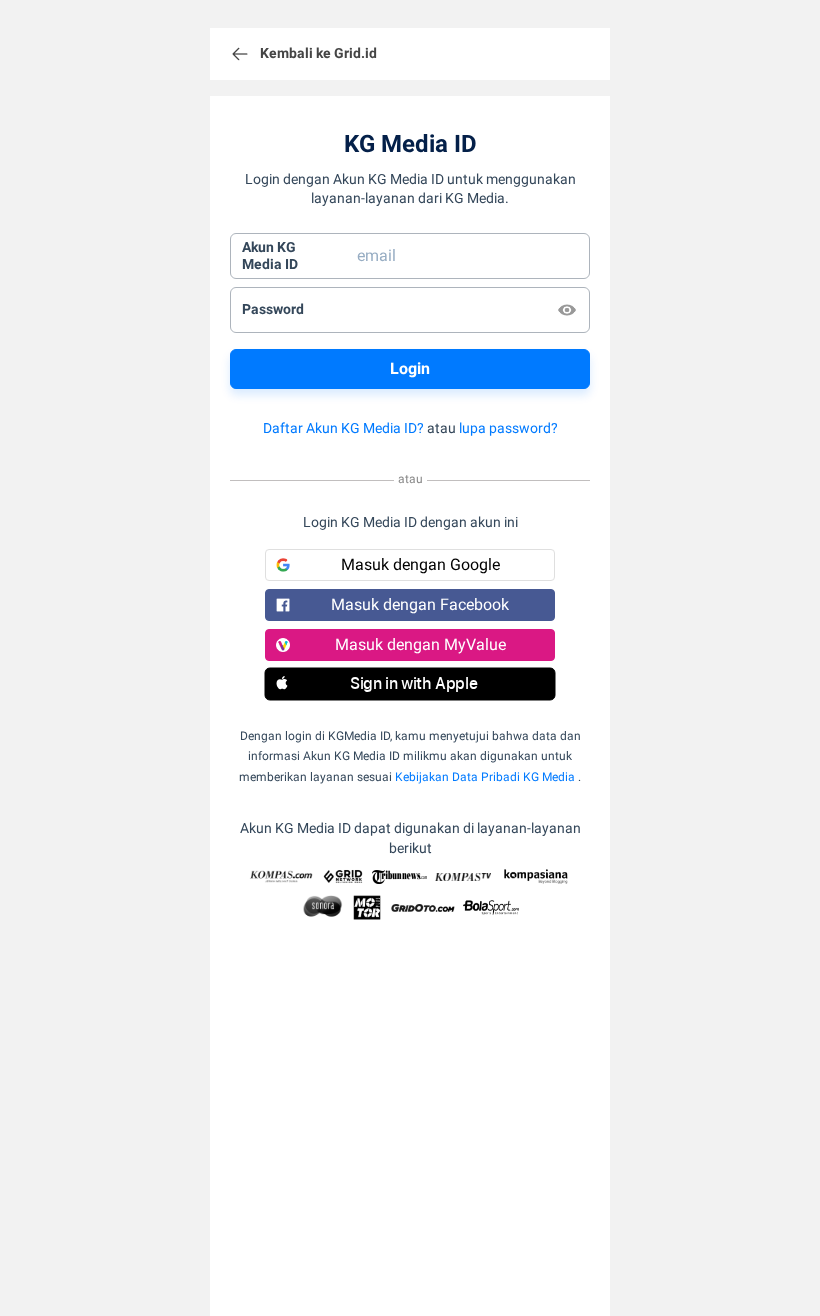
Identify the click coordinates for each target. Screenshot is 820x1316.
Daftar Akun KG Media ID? (343, 428)
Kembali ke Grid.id (318, 53)
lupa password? (508, 428)
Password (273, 309)
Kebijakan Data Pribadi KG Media (485, 777)
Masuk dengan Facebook (420, 604)
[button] (410, 684)
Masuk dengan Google (420, 564)
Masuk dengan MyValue (420, 644)
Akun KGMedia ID (270, 256)
